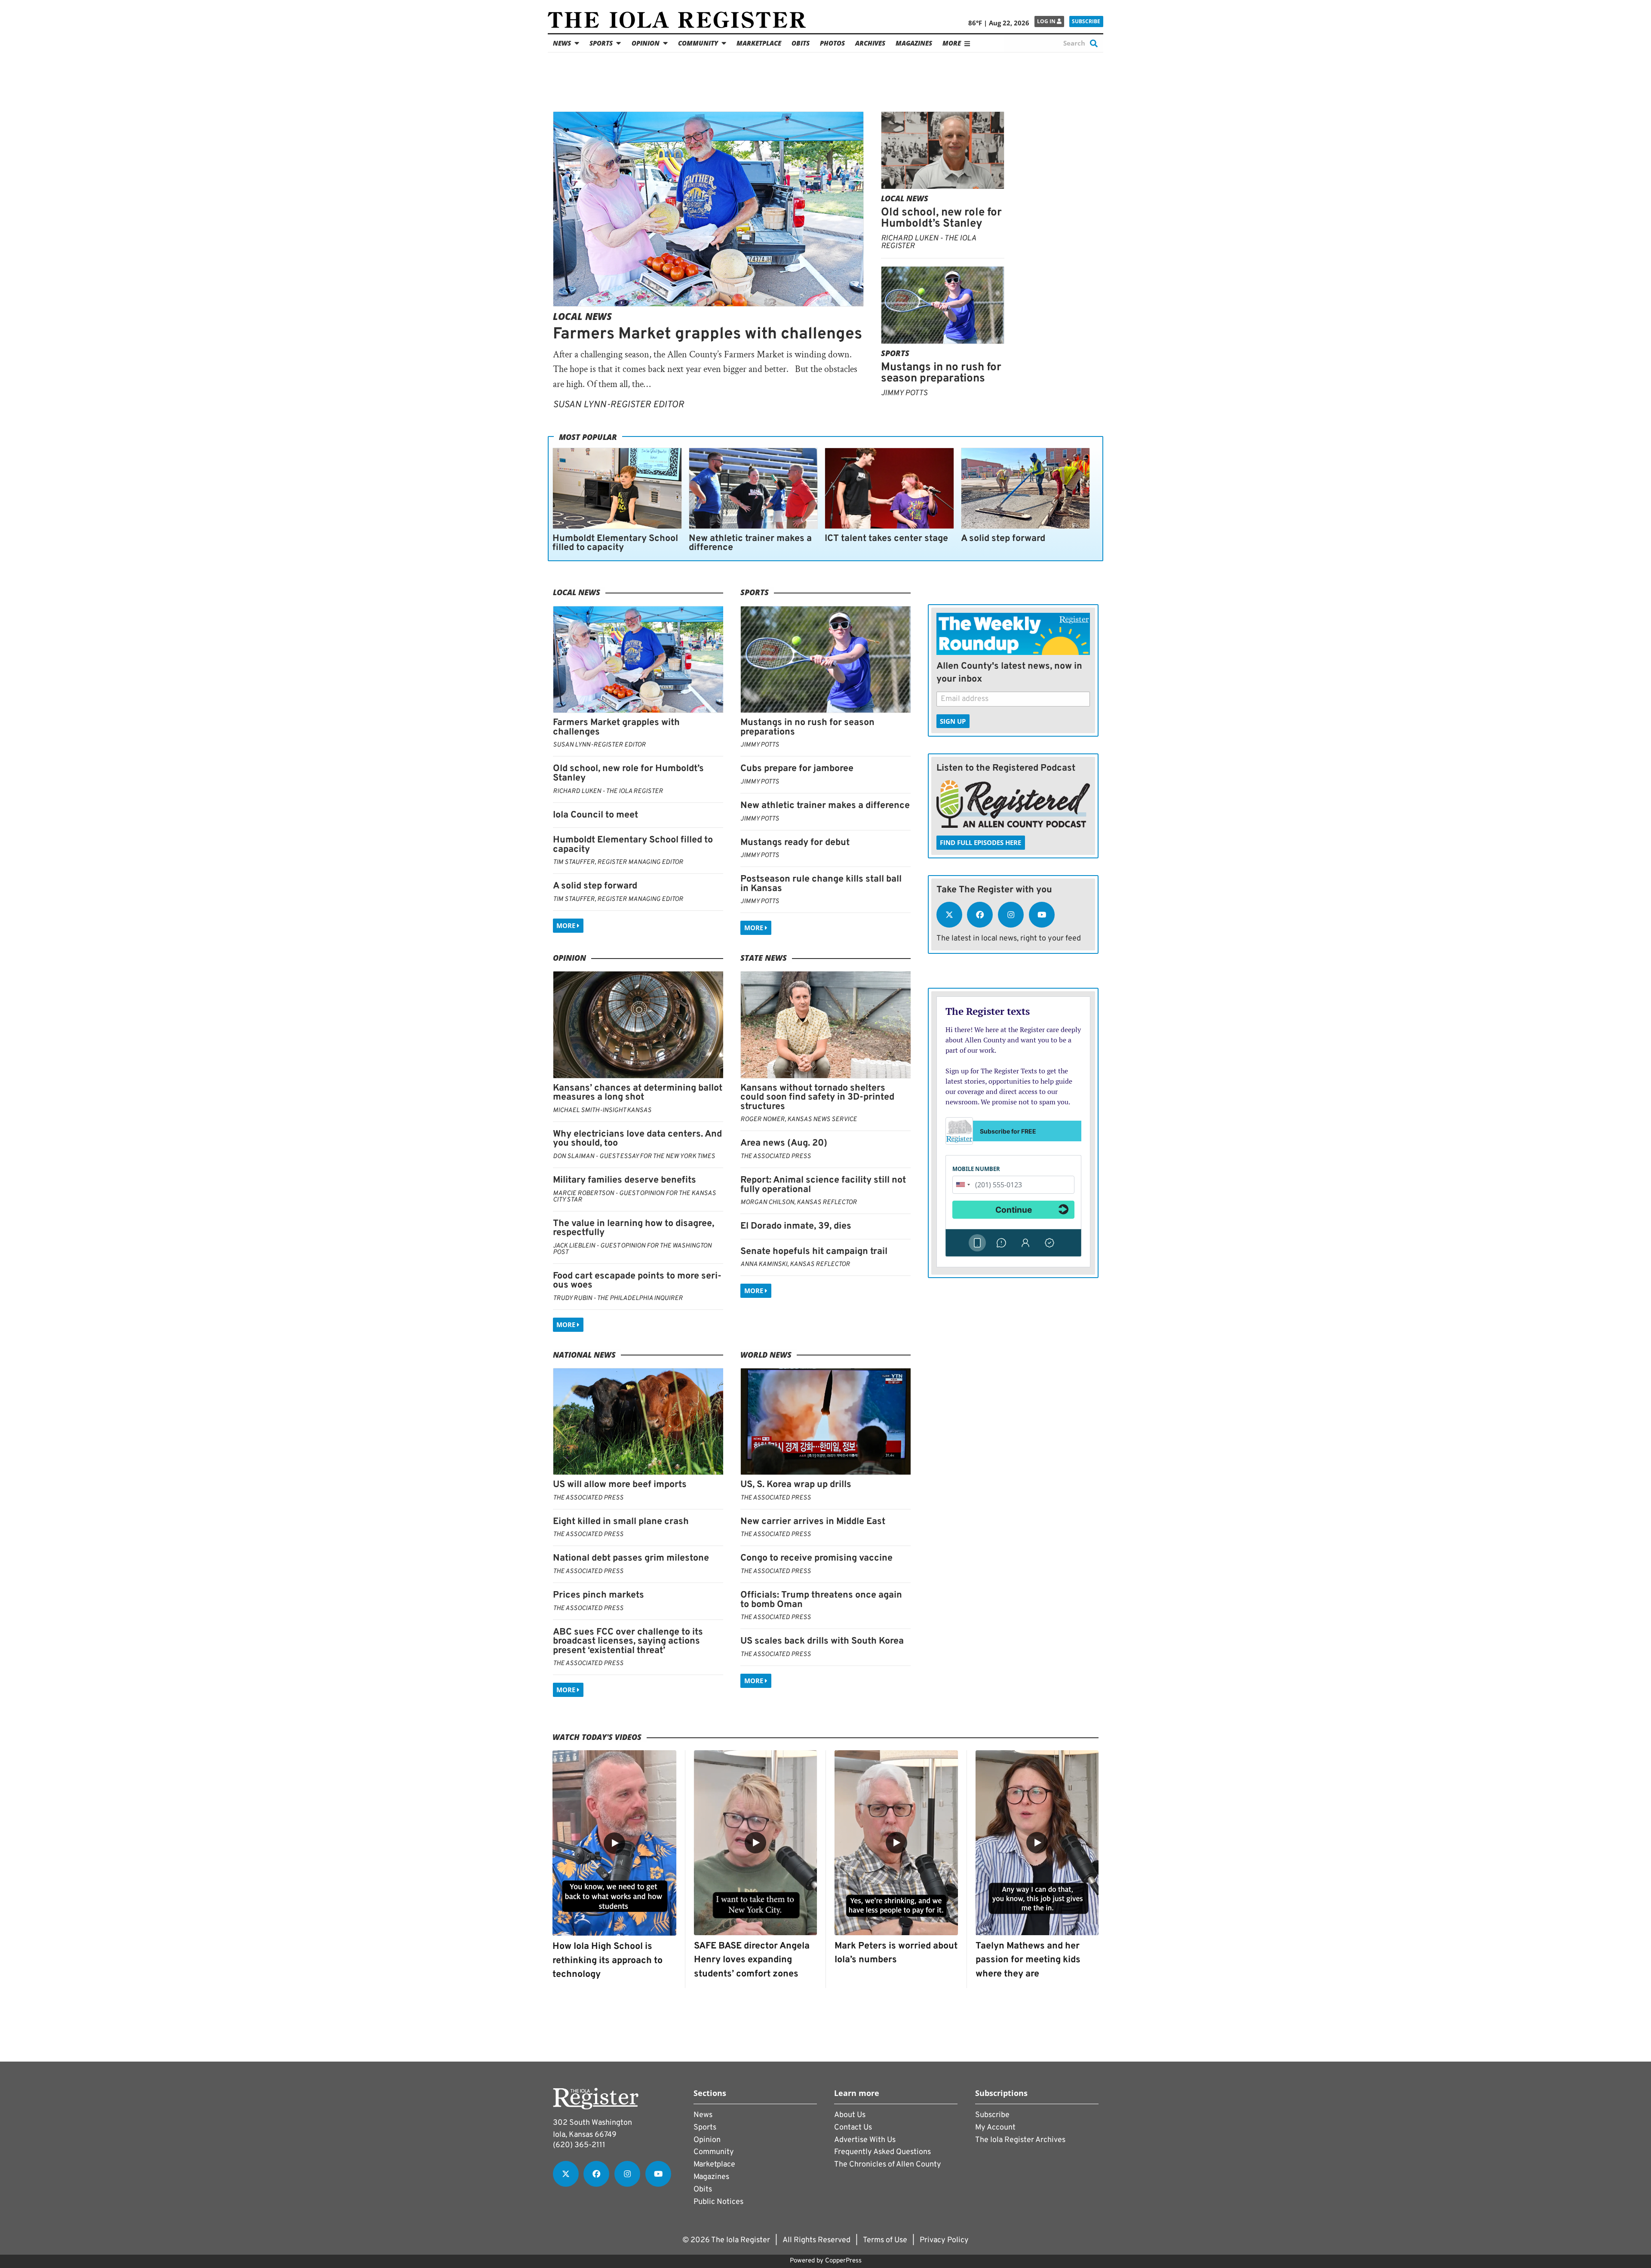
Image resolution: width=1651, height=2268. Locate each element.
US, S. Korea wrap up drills (796, 1485)
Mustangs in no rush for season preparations (941, 373)
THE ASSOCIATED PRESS (776, 1157)
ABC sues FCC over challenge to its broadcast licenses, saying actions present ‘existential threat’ (628, 1641)
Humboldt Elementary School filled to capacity (615, 543)
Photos (832, 43)
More (567, 925)
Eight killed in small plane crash (621, 1522)
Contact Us (853, 2128)
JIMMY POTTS (904, 393)
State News (764, 958)
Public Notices (718, 2202)
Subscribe (1086, 21)
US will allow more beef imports (620, 1485)
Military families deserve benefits (624, 1180)
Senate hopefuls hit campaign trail (814, 1252)
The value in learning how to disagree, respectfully (634, 1228)
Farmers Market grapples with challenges (707, 334)
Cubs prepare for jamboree (797, 769)
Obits (801, 43)
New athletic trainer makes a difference (750, 543)
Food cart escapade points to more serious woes (637, 1281)
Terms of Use (885, 2240)
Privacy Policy (944, 2240)
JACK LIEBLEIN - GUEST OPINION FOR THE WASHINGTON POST (632, 1249)
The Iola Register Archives (1020, 2140)
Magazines (914, 43)
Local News (582, 316)
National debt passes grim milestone (631, 1558)
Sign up (953, 721)
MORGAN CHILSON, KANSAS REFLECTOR (799, 1203)
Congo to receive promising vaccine (816, 1558)
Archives (870, 43)
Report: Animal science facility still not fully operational (823, 1185)
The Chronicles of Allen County (888, 2165)
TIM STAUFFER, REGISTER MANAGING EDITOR (618, 862)
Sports (601, 43)
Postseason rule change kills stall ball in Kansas (821, 884)
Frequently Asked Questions (882, 2152)
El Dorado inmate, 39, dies (796, 1226)
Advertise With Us (865, 2140)
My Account (995, 2128)
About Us (850, 2115)
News (562, 43)
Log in (1047, 21)
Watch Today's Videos (597, 1737)
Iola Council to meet (595, 815)
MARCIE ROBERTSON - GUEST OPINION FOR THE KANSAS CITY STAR (634, 1197)
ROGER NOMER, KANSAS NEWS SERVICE (799, 1120)
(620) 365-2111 (579, 2145)
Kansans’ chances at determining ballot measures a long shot (638, 1093)
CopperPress (843, 2261)
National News (584, 1355)
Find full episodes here (980, 842)
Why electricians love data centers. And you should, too (637, 1139)
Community (698, 43)
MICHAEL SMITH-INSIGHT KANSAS (602, 1111)
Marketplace (759, 43)
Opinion (646, 43)
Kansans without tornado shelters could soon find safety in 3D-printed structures (817, 1097)
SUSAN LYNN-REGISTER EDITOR (618, 405)
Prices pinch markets (598, 1595)
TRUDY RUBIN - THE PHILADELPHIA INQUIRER (618, 1298)
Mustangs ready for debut (795, 843)
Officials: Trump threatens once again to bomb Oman (821, 1600)
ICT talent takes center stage (886, 539)
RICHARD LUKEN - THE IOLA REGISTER (928, 242)
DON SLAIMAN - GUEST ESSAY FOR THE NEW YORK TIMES (634, 1157)
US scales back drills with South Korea (822, 1641)
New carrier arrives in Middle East (813, 1522)
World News (766, 1355)
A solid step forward (1003, 539)
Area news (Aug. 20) (784, 1143)
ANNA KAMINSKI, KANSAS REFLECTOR (795, 1265)
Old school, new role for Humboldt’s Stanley (941, 218)
